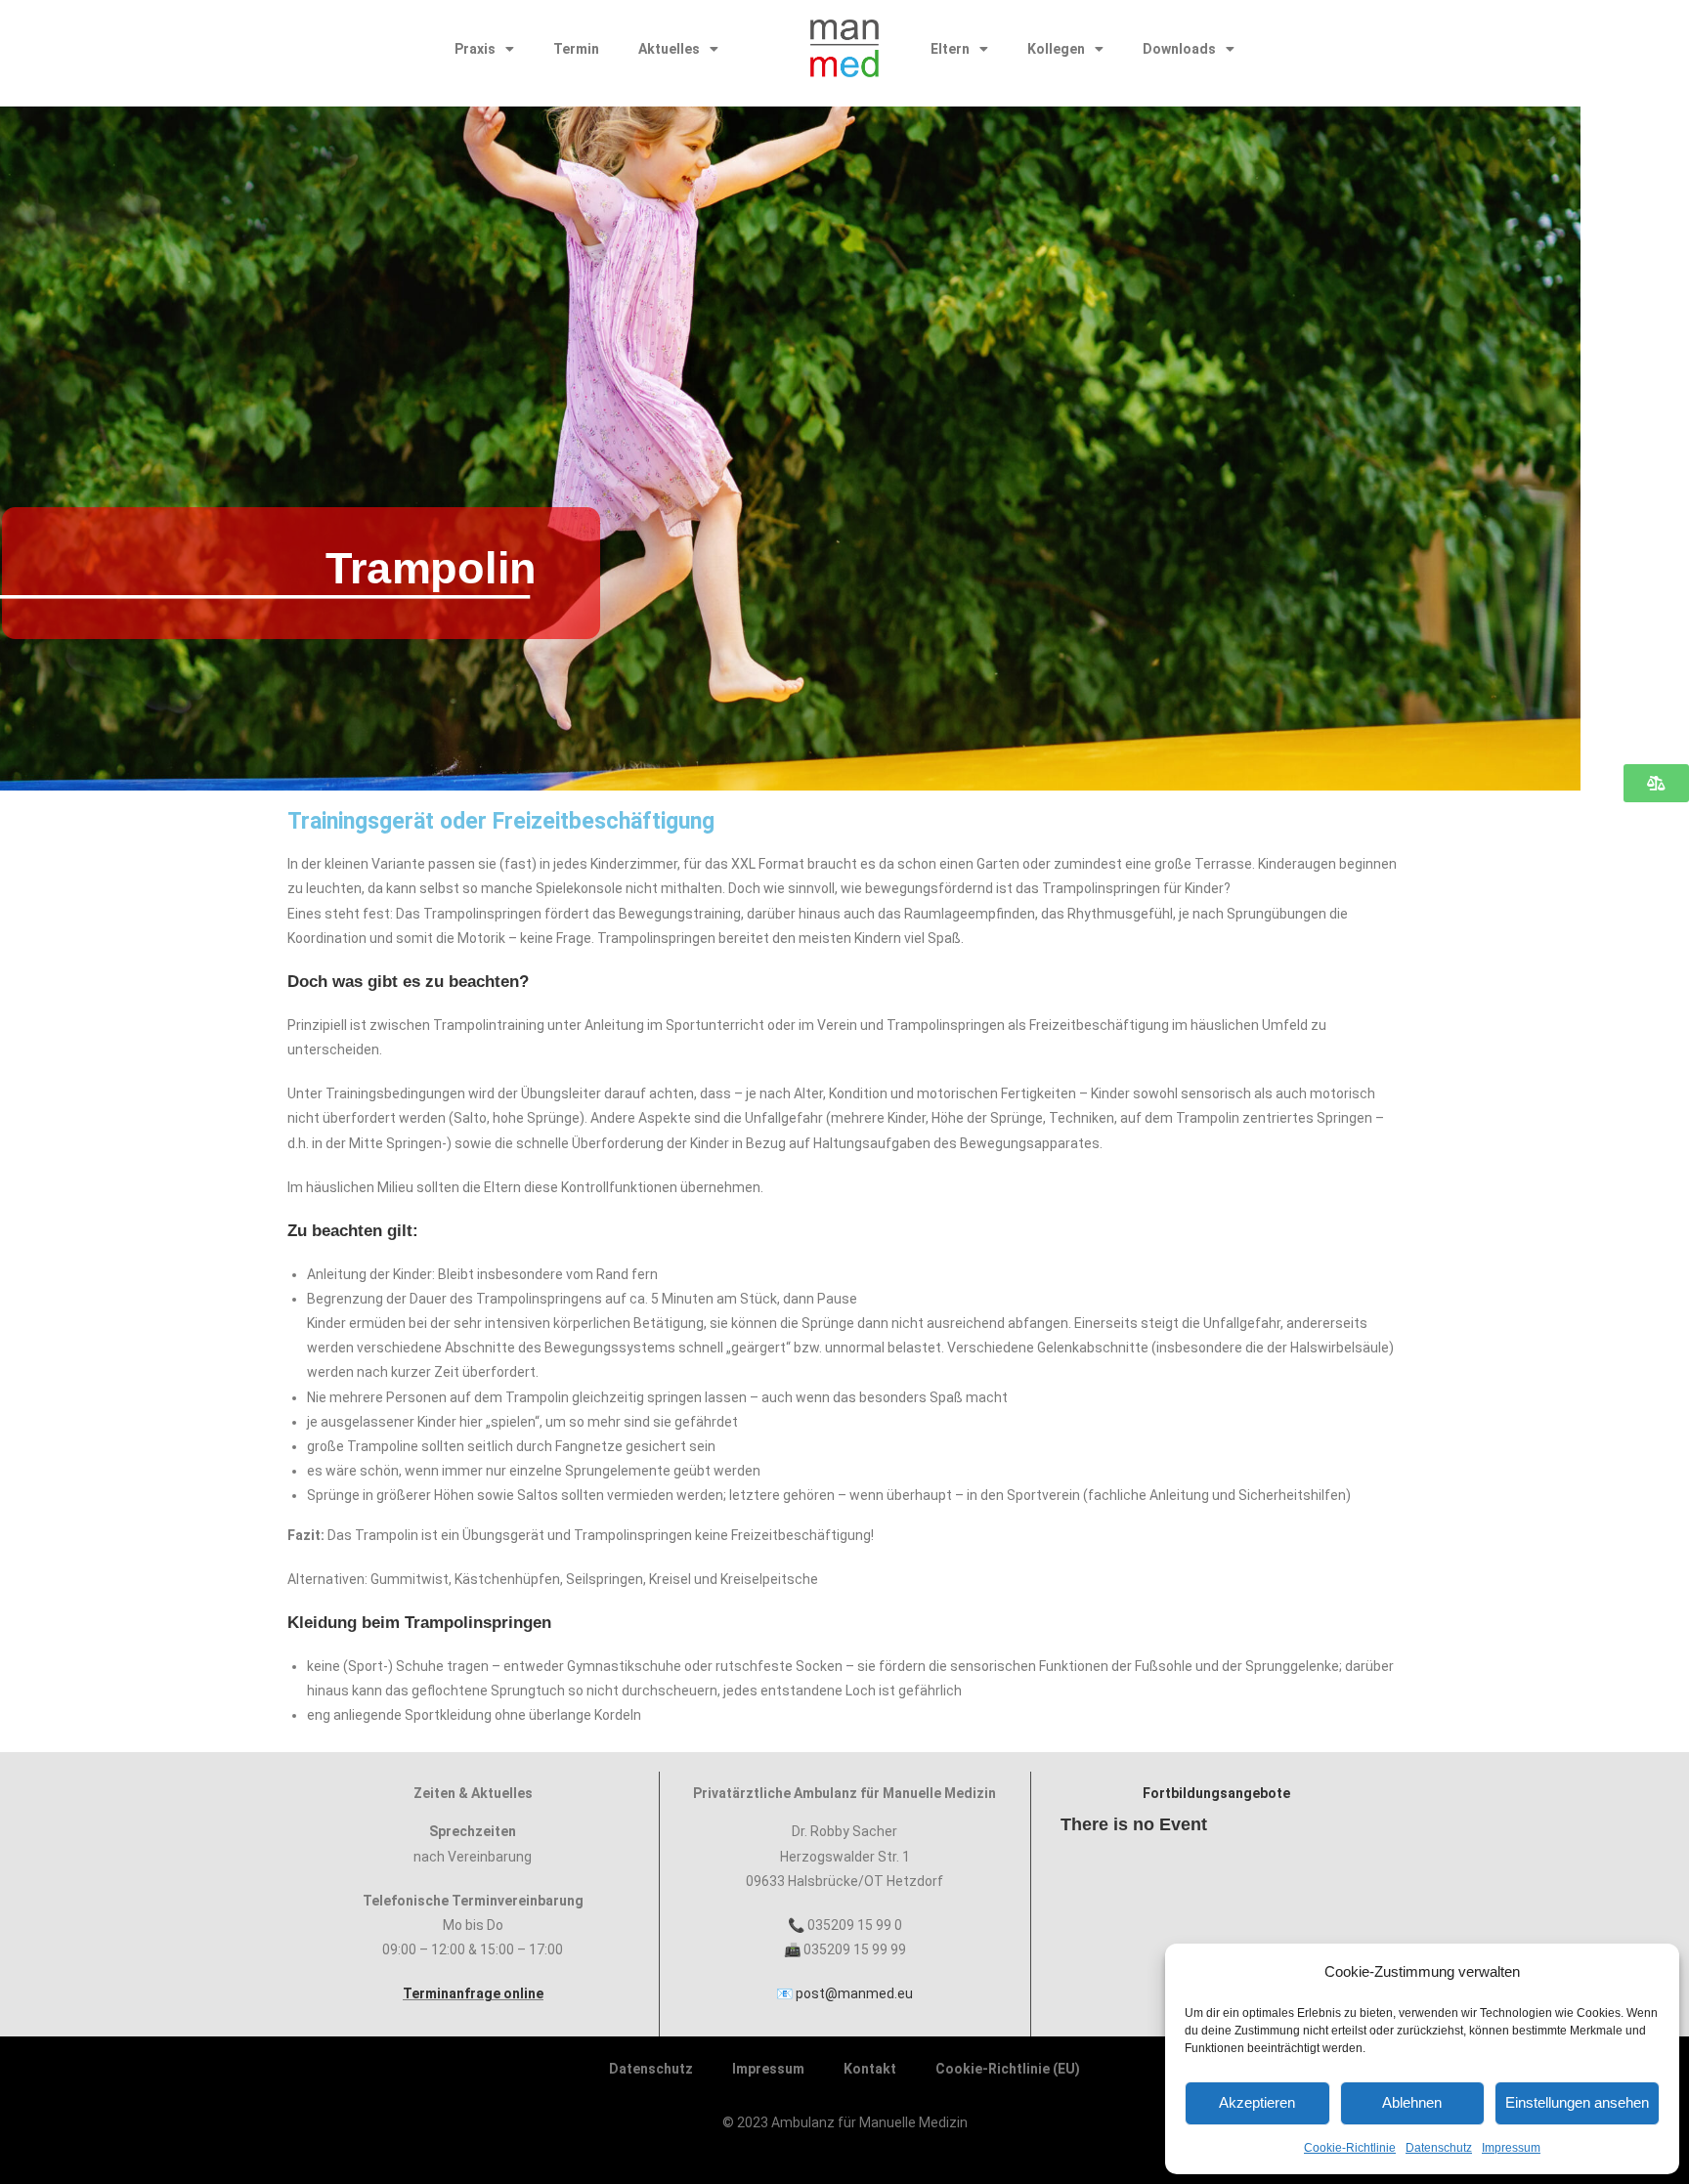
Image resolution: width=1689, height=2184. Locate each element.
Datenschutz (1439, 2148)
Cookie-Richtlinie (1350, 2148)
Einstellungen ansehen (1577, 2102)
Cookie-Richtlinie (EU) (1008, 2069)
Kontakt (870, 2069)
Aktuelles (669, 49)
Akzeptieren (1257, 2102)
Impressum (1511, 2148)
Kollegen (1056, 49)
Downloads (1179, 49)
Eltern (950, 49)
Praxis (475, 49)
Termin (576, 49)
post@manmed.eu (854, 1993)
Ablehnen (1412, 2102)
